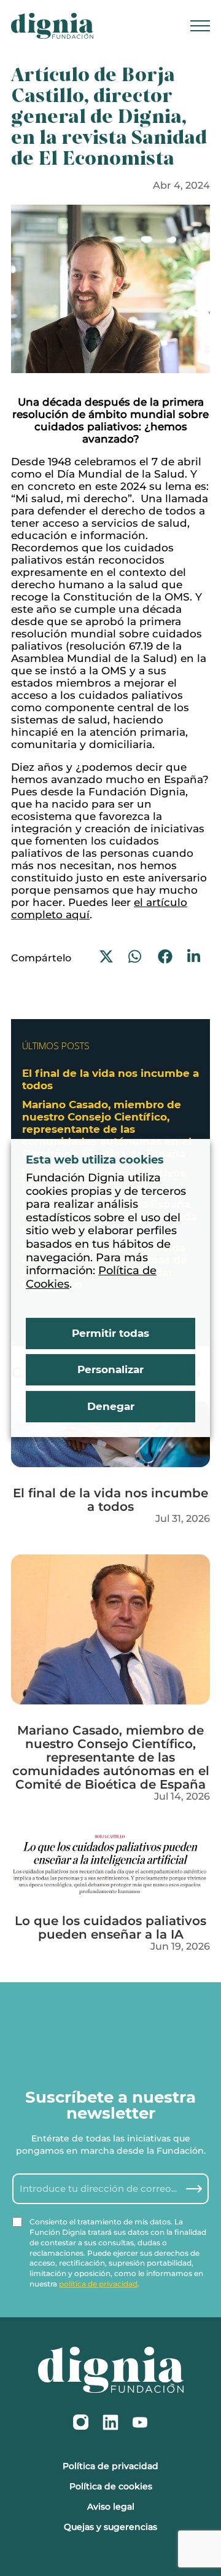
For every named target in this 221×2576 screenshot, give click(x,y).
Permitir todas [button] (110, 1333)
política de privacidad (98, 2284)
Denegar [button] (111, 1406)
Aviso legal (111, 2507)
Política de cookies (111, 2486)
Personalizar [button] (110, 1369)
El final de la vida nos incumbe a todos (110, 1499)
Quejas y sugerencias (110, 2527)
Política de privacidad (110, 2466)
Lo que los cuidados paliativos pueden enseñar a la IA (110, 1927)
